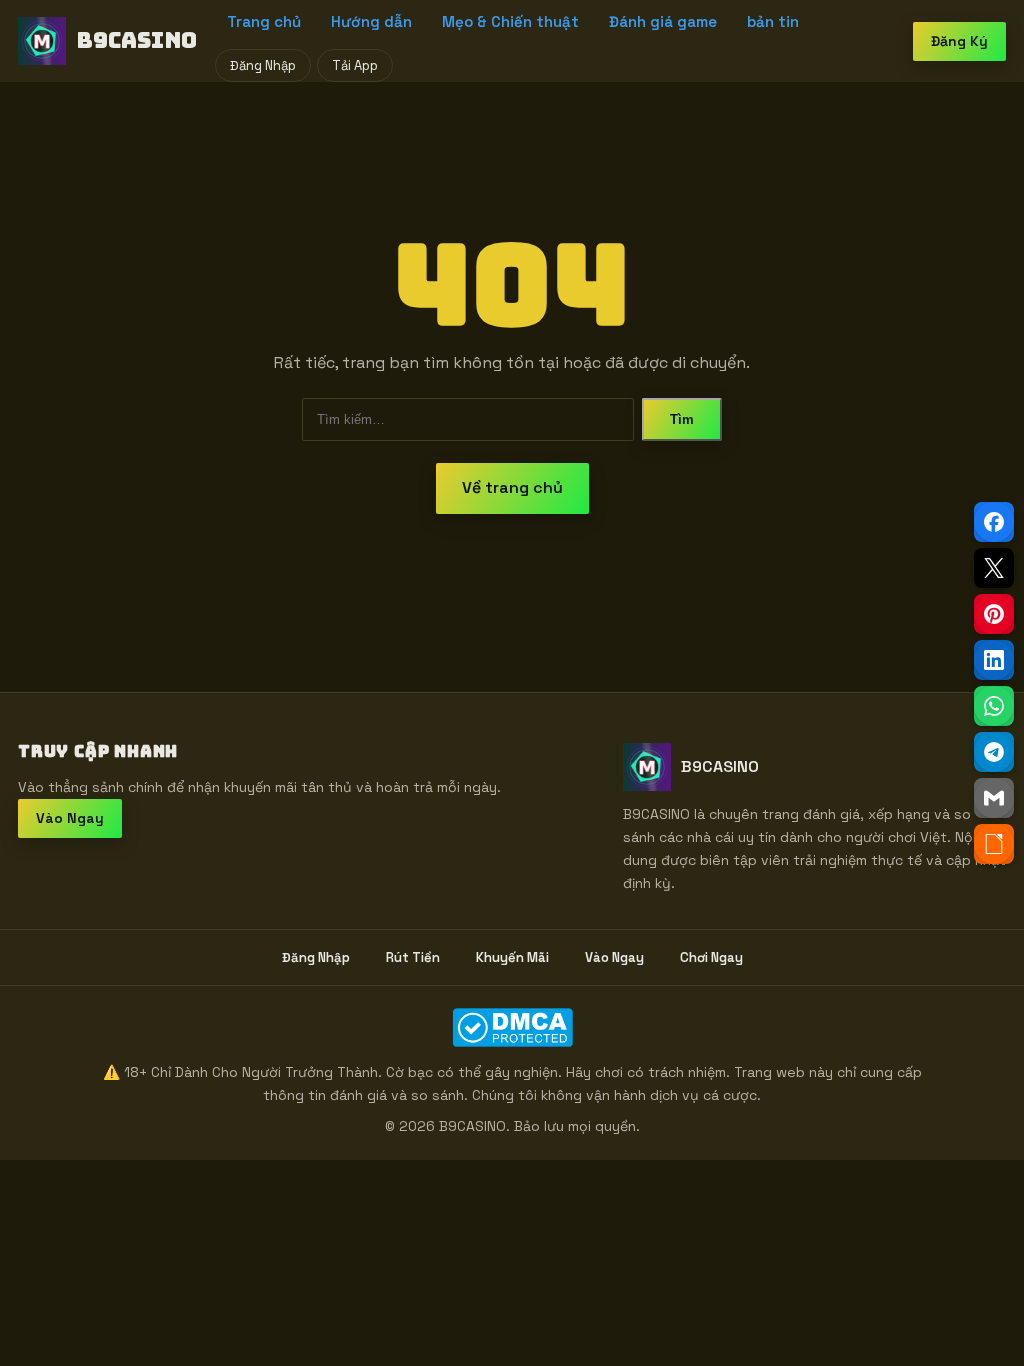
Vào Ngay (70, 818)
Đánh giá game (663, 21)
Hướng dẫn (371, 21)
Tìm (682, 419)
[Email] (994, 798)
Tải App (355, 65)
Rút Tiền (413, 957)
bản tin (773, 21)
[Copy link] (994, 844)
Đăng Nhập (263, 65)
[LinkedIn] (994, 660)
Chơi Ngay (711, 957)
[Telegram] (994, 752)
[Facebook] (994, 522)
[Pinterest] (994, 614)
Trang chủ (264, 21)
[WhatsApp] (994, 706)
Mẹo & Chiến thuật (510, 21)
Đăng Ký (959, 41)
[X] (994, 568)
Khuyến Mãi (512, 957)
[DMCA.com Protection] (512, 1027)
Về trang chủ (512, 487)
